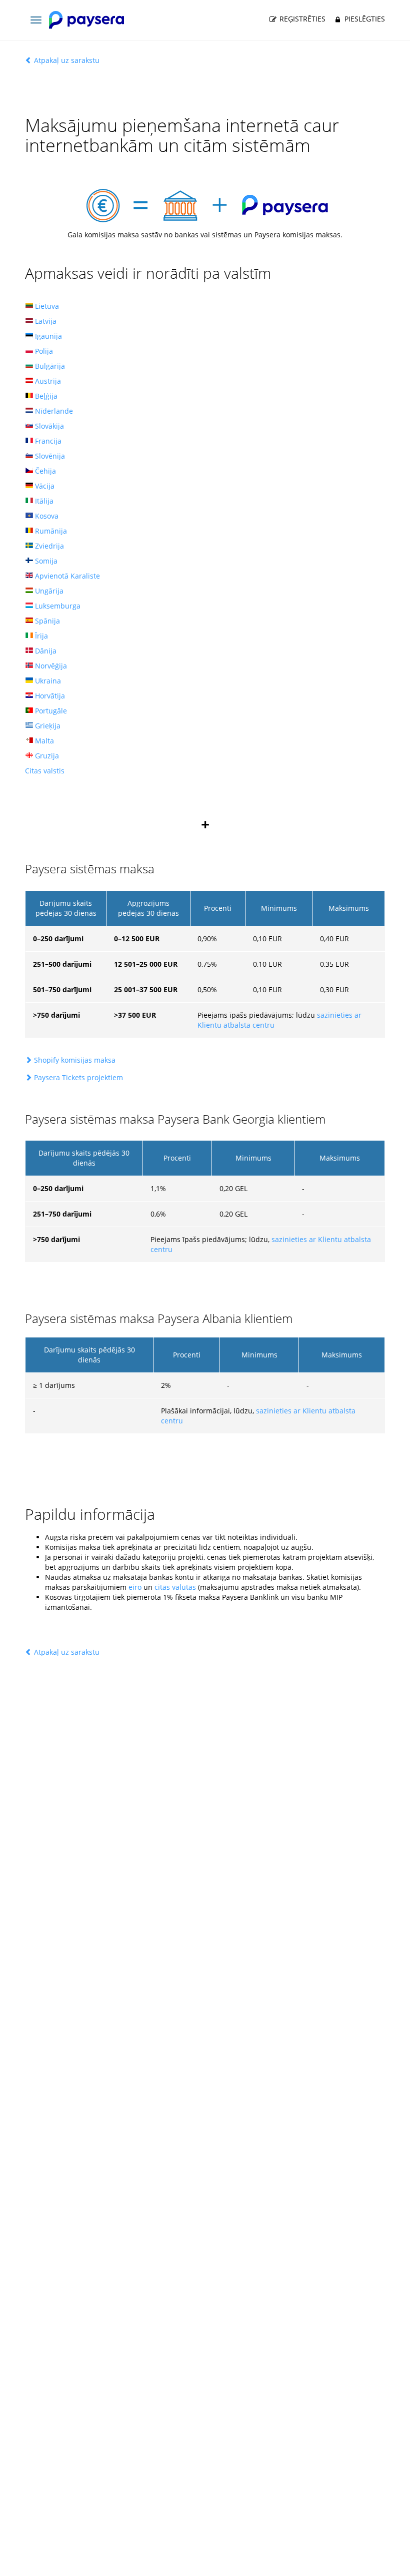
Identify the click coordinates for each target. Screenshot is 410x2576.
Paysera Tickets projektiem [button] (78, 1077)
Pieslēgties (364, 19)
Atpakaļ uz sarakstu (66, 60)
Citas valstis (45, 771)
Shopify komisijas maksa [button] (75, 1060)
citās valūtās (175, 1587)
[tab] (205, 1060)
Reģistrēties (301, 19)
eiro (135, 1587)
